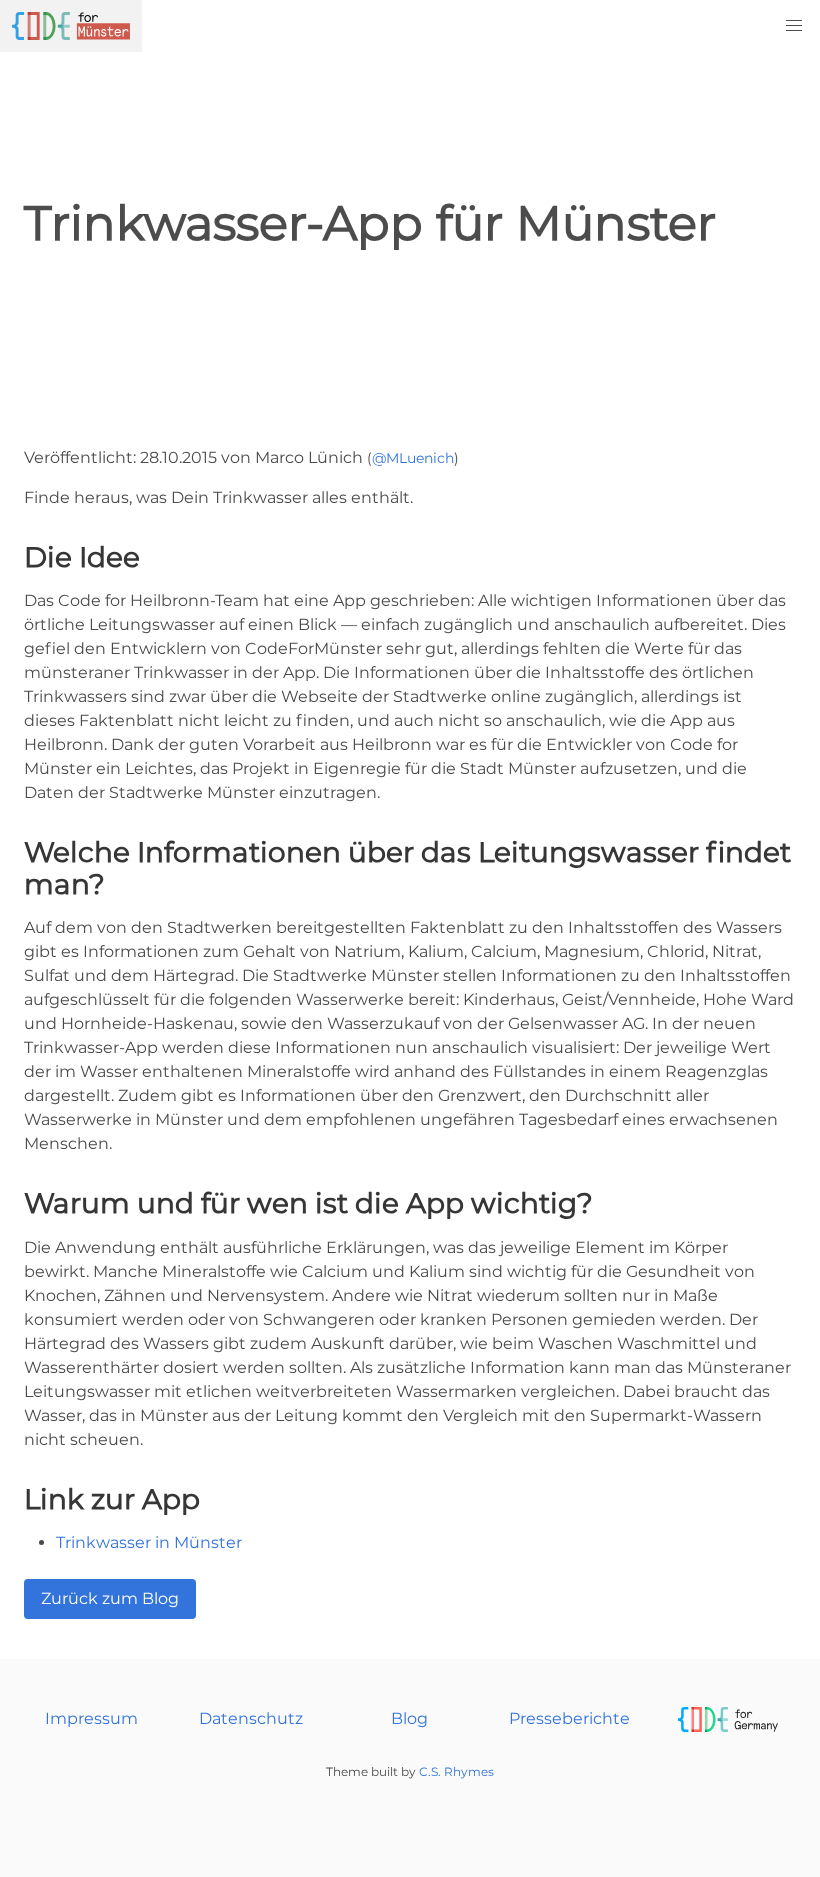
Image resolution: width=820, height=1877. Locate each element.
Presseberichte (569, 1718)
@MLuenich (413, 458)
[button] (794, 26)
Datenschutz (251, 1718)
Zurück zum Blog (110, 1598)
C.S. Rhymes (456, 1771)
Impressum (91, 1718)
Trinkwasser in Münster (149, 1542)
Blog (409, 1718)
